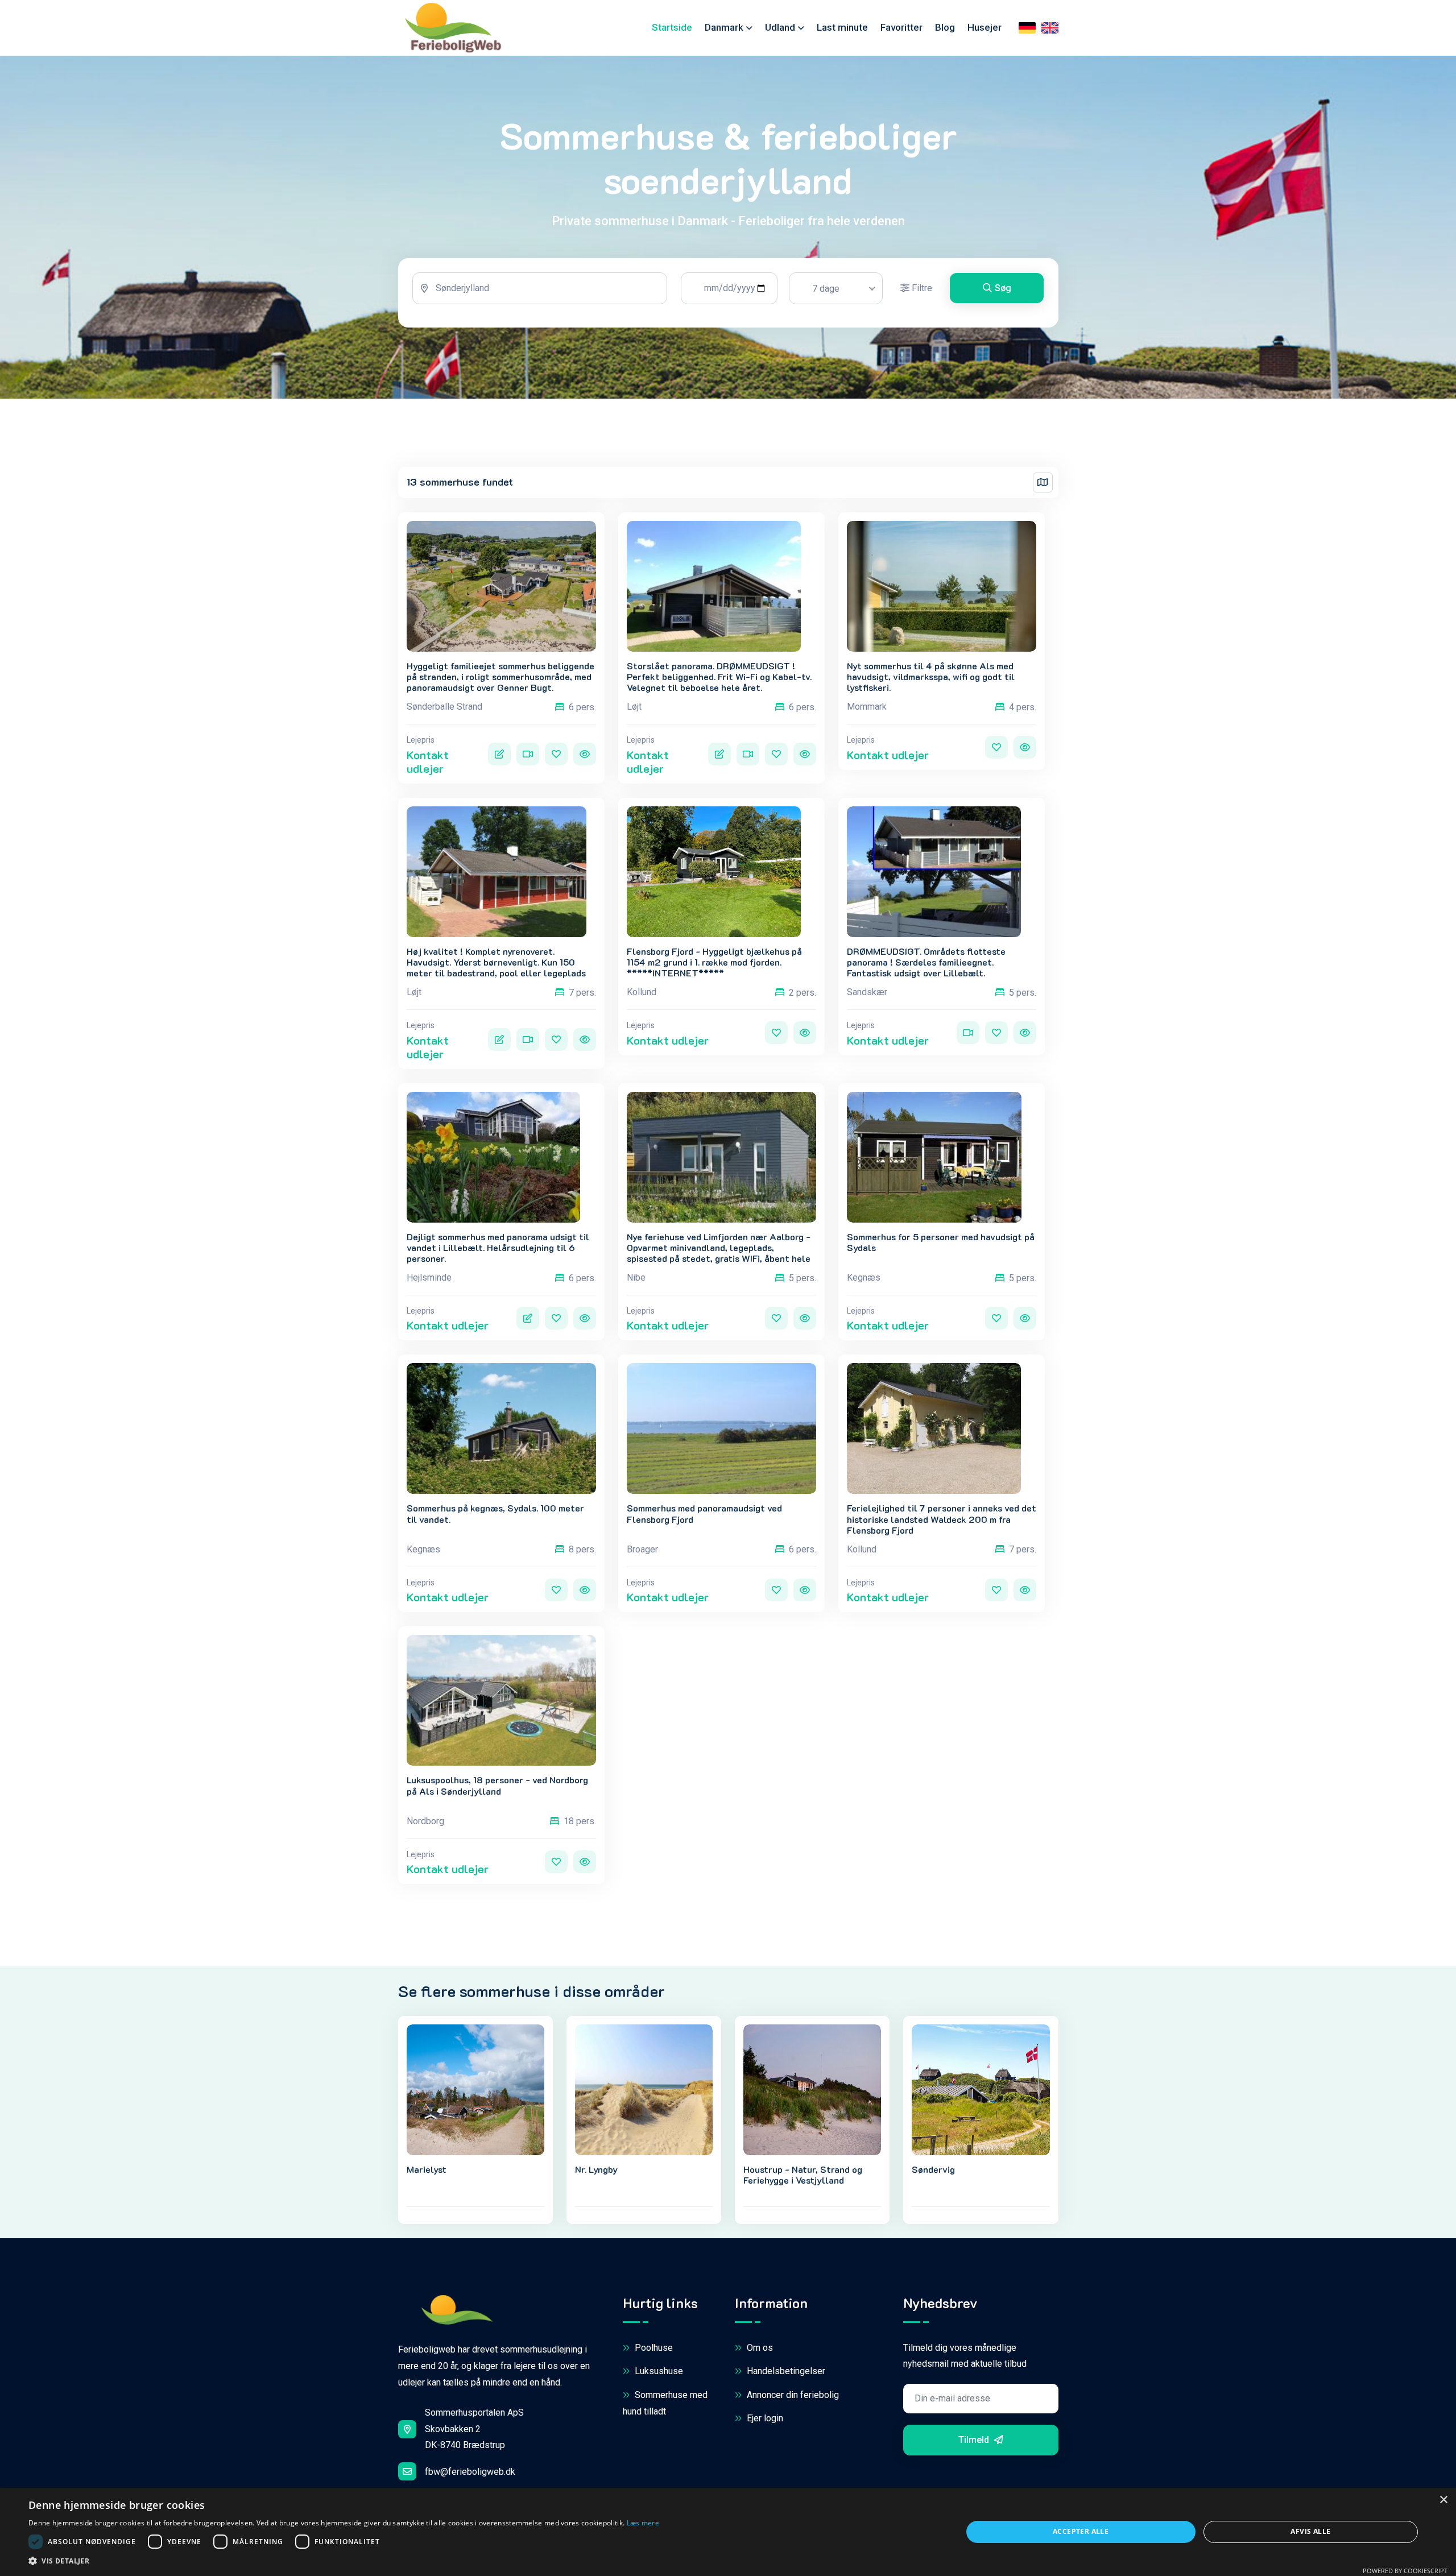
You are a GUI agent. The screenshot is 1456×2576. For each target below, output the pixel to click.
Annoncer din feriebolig (792, 2395)
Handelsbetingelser (785, 2371)
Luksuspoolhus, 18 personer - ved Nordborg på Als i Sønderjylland (497, 1785)
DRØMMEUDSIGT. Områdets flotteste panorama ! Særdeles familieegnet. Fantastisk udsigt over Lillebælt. (926, 962)
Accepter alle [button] (1081, 2531)
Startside (672, 27)
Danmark (724, 27)
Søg (1003, 288)
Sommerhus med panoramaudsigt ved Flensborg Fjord (704, 1513)
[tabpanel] (728, 293)
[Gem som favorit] (556, 754)
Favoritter (901, 27)
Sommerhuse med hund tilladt (665, 2403)
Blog (945, 27)
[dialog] (728, 2532)
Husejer (985, 27)
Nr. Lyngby (596, 2169)
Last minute (842, 27)
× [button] (1443, 2500)
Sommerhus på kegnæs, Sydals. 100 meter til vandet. (495, 1513)
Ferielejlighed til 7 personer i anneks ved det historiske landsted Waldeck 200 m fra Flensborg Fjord (942, 1519)
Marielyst (427, 2169)
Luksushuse (658, 2371)
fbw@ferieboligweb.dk (470, 2472)
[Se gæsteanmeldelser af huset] (499, 754)
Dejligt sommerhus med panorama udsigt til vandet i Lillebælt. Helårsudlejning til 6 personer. (498, 1248)
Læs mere (643, 2523)
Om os (759, 2348)
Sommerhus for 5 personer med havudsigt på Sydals (941, 1242)
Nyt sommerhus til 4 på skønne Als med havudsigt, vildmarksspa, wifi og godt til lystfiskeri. (931, 677)
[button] (344, 2561)
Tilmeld (975, 2440)
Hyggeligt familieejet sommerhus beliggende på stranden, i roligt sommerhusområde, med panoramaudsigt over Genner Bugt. (500, 677)
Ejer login (764, 2418)
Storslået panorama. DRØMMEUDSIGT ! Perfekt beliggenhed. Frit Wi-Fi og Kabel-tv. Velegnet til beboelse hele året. (719, 677)
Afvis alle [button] (1310, 2531)
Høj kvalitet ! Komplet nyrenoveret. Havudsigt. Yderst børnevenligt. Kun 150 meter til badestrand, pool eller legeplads (496, 962)
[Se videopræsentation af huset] (528, 754)
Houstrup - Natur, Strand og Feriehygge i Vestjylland (803, 2175)
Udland (780, 27)
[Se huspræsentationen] (585, 754)
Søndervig (933, 2169)
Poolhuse (653, 2348)
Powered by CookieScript (1405, 2571)
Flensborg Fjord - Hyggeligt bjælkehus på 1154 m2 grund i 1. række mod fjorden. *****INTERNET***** (714, 962)
